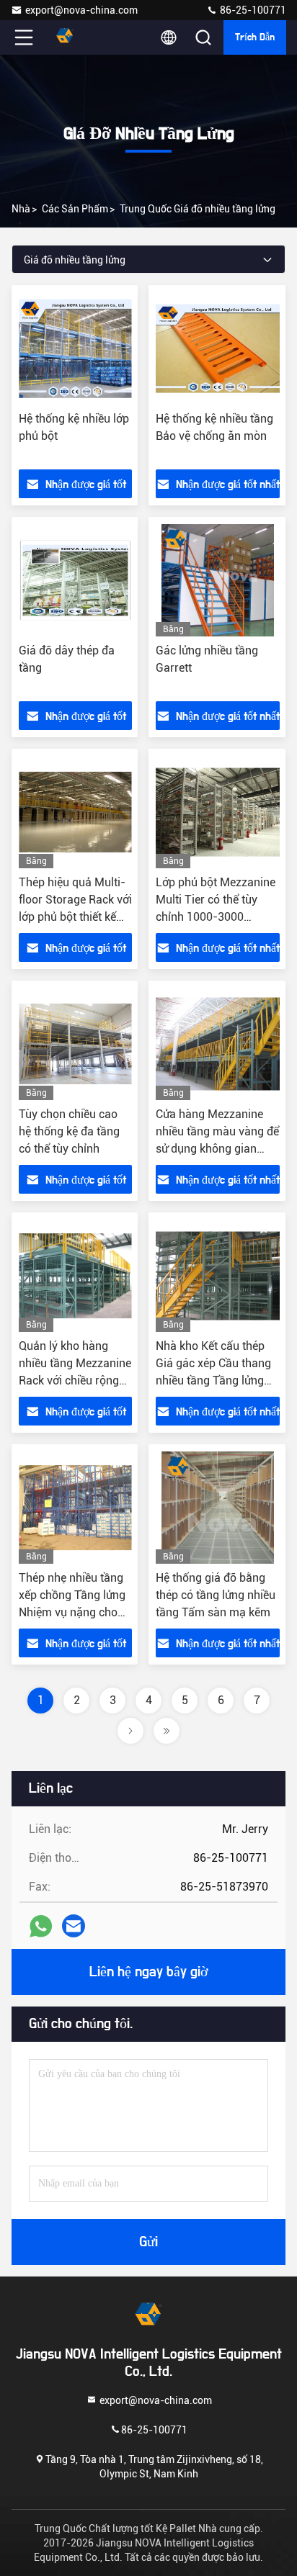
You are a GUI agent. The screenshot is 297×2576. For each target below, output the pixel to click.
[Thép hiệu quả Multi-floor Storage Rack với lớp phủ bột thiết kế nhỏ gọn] (75, 812)
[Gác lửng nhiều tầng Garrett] (218, 580)
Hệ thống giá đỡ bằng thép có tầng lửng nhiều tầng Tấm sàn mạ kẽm (216, 1595)
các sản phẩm (75, 209)
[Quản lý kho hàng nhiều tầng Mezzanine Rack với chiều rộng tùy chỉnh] (75, 1276)
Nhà (21, 209)
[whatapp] (41, 1926)
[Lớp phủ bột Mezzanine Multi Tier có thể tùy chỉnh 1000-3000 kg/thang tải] (218, 812)
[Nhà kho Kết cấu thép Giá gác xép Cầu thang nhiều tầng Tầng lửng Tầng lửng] (218, 1276)
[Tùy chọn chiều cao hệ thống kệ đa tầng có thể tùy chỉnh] (75, 1044)
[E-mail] (74, 1926)
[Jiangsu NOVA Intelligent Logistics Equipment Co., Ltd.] (71, 37)
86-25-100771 (252, 10)
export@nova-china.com (81, 10)
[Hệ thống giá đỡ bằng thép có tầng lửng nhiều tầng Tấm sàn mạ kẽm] (218, 1508)
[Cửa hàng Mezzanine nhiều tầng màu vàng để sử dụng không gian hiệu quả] (218, 1044)
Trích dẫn (255, 37)
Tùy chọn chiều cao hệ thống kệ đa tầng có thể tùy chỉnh (69, 1131)
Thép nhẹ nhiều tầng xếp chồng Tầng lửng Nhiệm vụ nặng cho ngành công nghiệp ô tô (72, 1612)
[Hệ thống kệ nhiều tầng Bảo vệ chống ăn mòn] (218, 348)
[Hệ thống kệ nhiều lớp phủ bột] (75, 348)
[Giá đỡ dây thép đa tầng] (75, 580)
